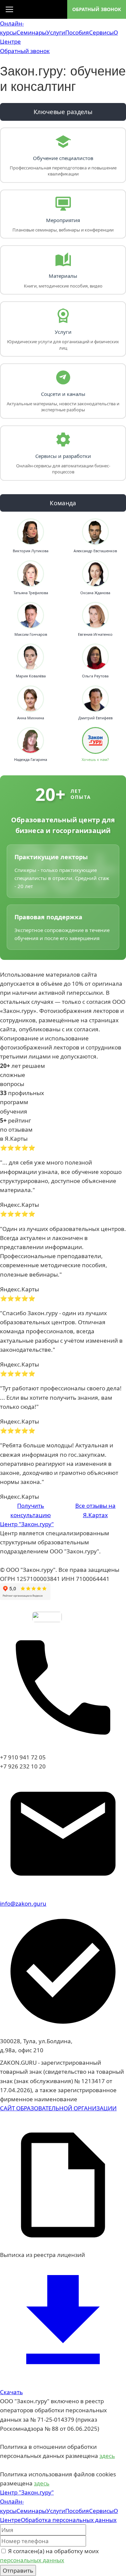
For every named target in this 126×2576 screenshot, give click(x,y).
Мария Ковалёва (31, 676)
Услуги (56, 32)
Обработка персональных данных (69, 2520)
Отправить (18, 2570)
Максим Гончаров (31, 634)
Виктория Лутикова (31, 551)
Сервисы (101, 32)
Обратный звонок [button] (25, 51)
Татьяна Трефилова (31, 593)
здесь (107, 2456)
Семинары (31, 32)
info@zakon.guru (23, 1903)
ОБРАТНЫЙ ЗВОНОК (97, 9)
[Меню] (9, 9)
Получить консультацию (31, 1510)
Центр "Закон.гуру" (27, 1524)
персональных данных (32, 2560)
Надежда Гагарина (31, 760)
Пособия (77, 32)
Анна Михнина (31, 718)
